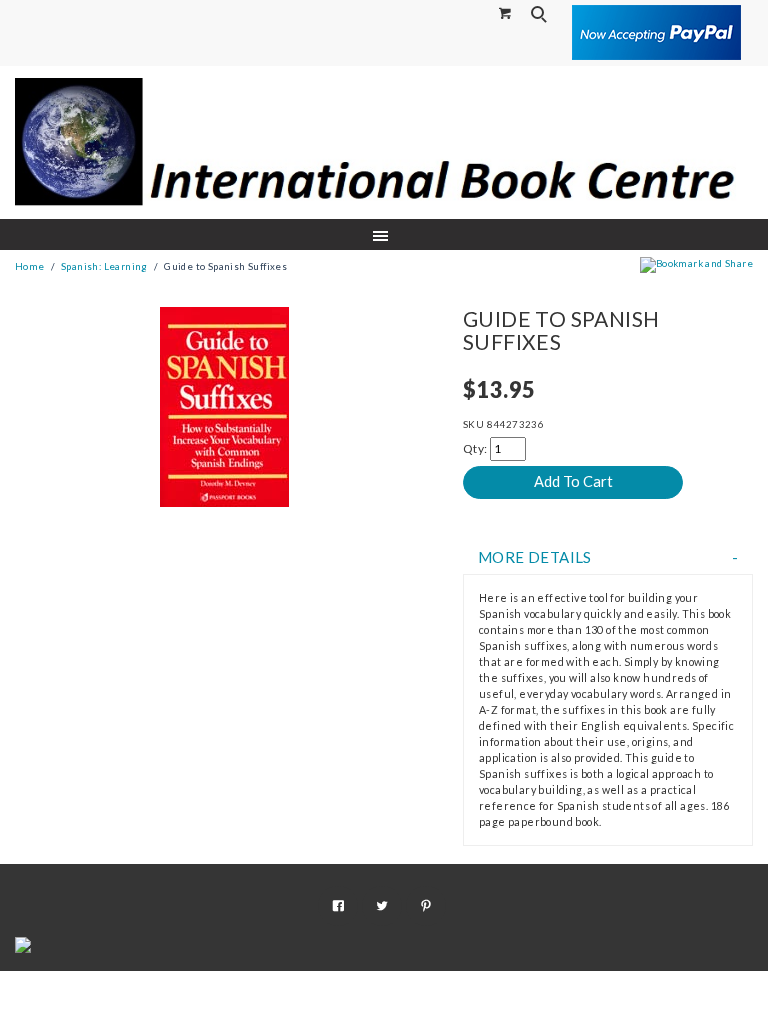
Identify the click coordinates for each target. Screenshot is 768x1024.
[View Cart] (506, 12)
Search (541, 14)
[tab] (608, 557)
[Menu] (384, 234)
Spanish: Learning (104, 266)
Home (30, 266)
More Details (535, 557)
